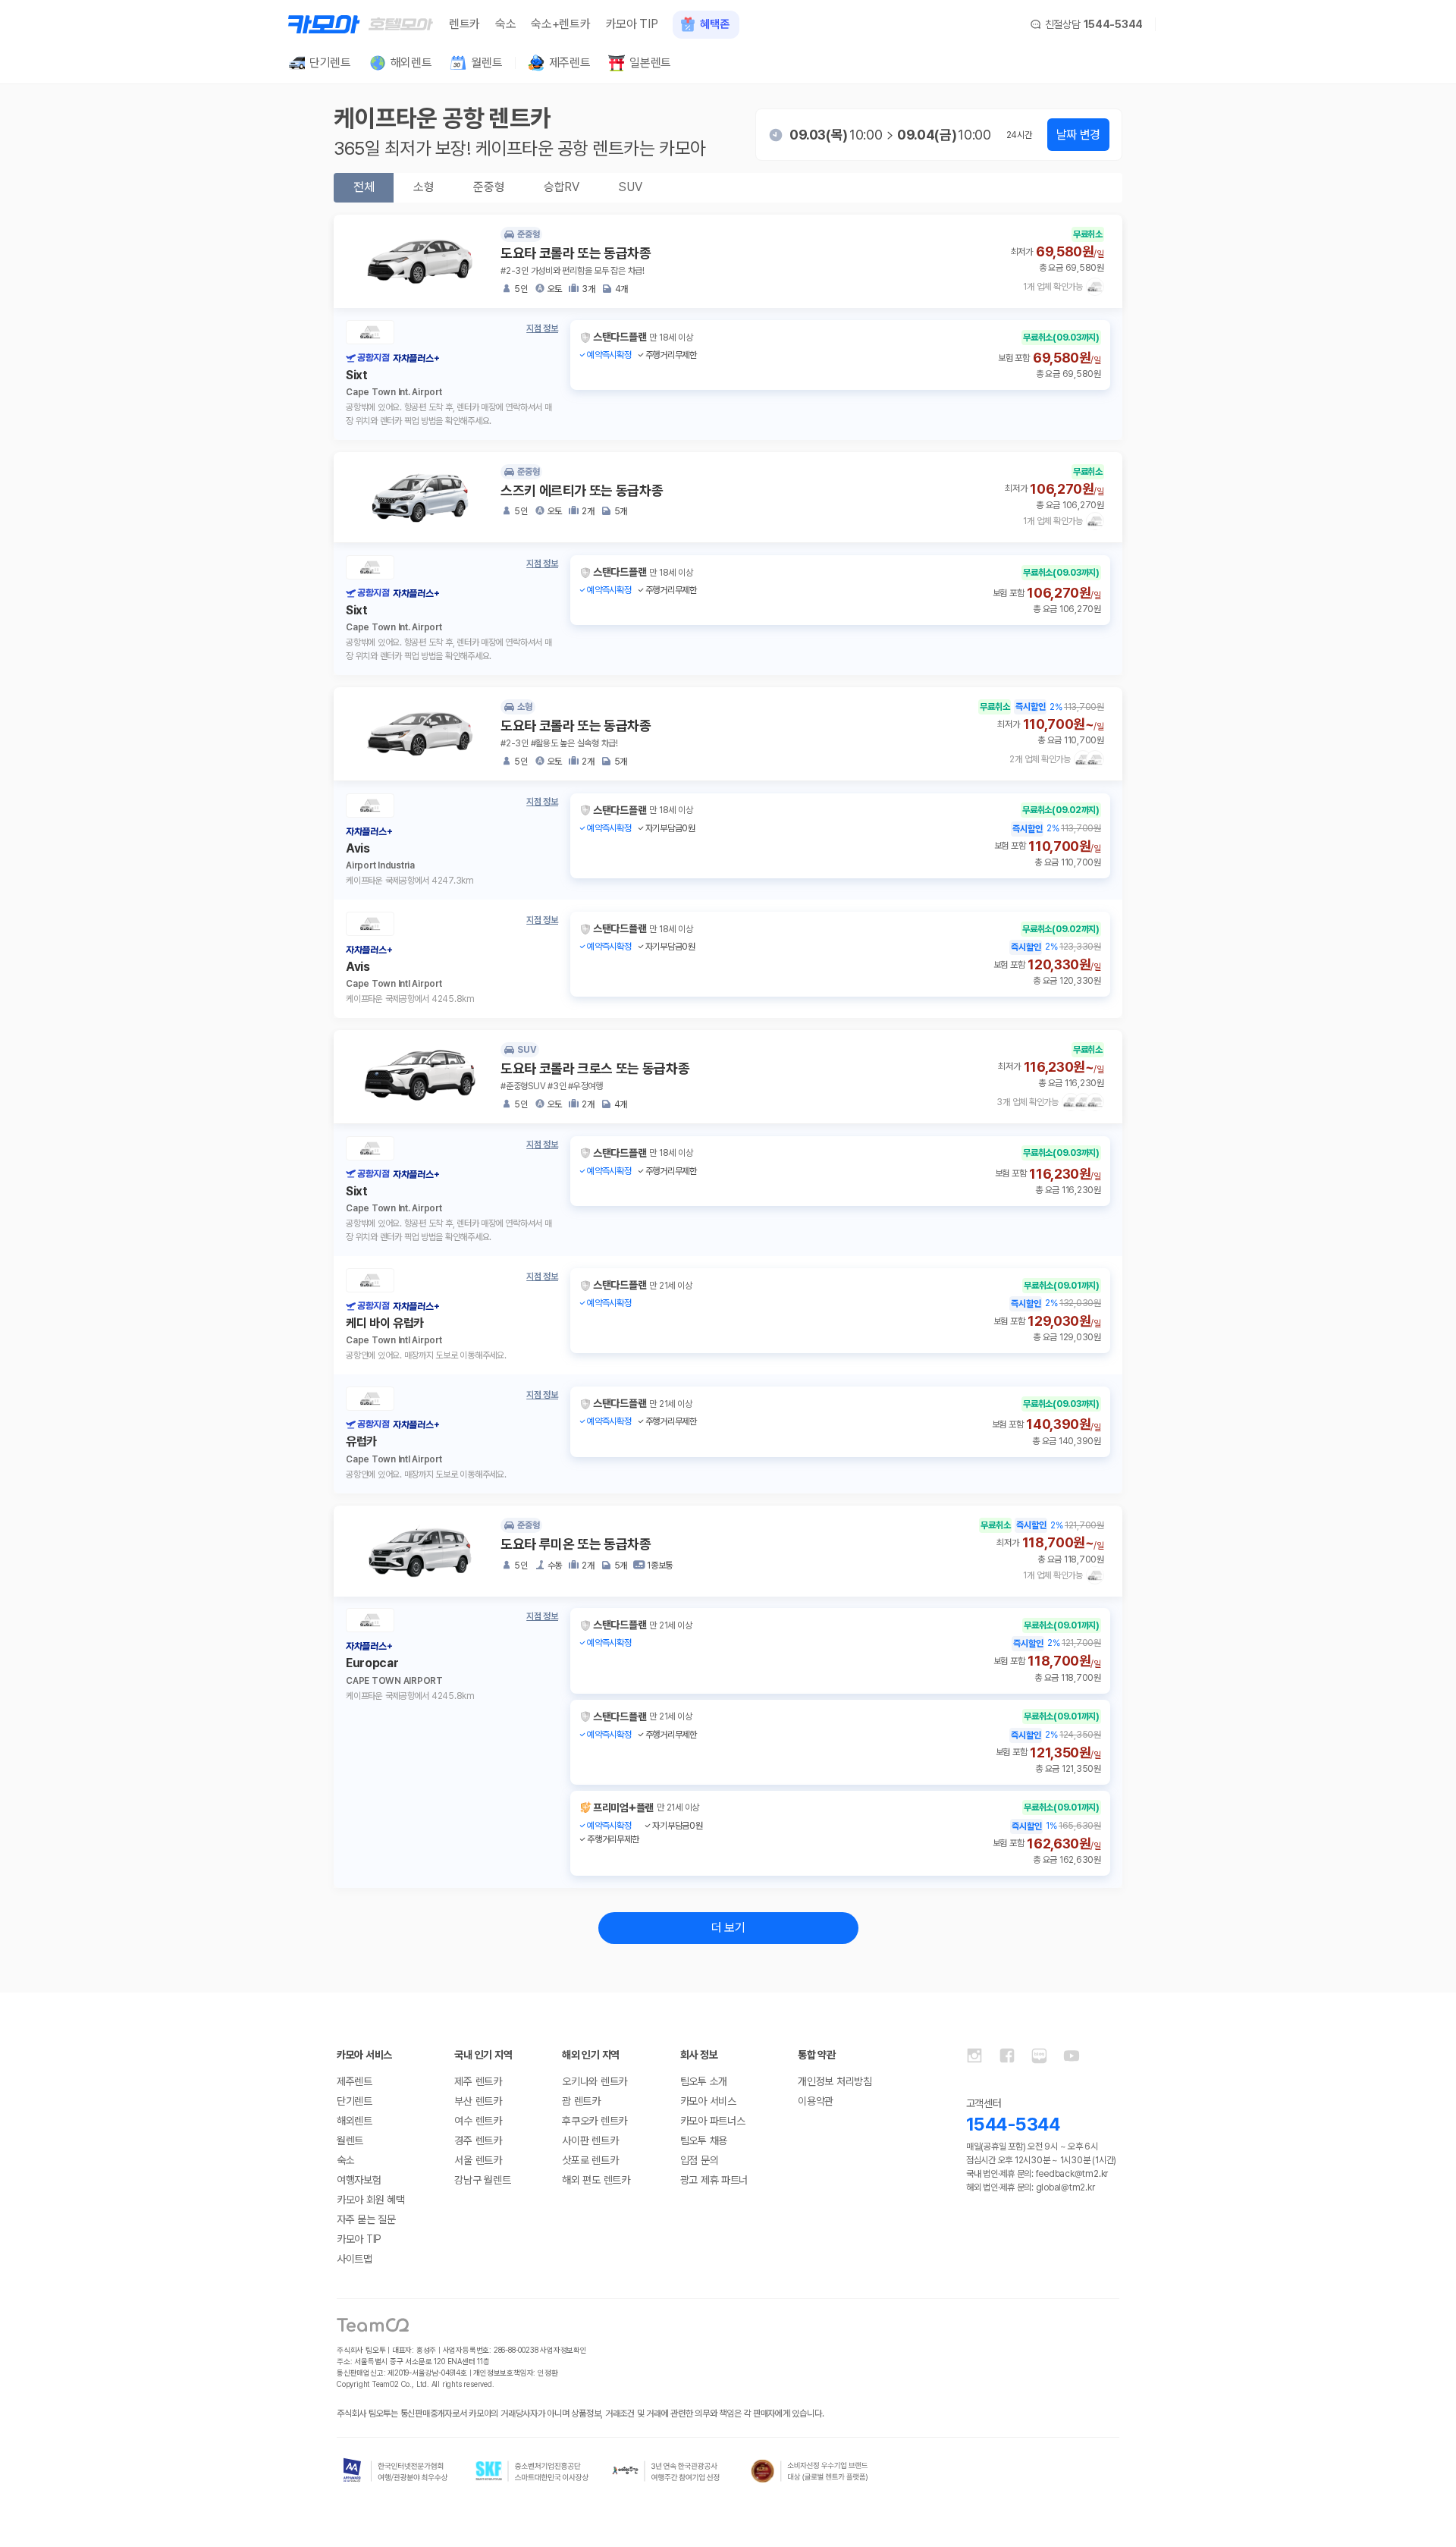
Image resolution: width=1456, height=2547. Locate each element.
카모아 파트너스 (713, 2121)
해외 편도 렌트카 (596, 2180)
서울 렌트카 (478, 2160)
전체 (364, 187)
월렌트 (350, 2140)
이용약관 (816, 2101)
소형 (424, 187)
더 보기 (728, 1928)
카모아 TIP (632, 24)
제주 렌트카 (478, 2081)
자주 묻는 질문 (366, 2219)
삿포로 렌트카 (590, 2160)
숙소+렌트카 (560, 24)
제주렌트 (355, 2081)
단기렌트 (355, 2101)
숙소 (505, 24)
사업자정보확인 (563, 2350)
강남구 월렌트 (482, 2180)
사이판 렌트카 (590, 2140)
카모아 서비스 (708, 2101)
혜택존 (714, 24)
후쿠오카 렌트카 (595, 2121)
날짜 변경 (1078, 135)
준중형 (489, 187)
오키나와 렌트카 (595, 2081)
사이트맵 (355, 2259)
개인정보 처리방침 (835, 2081)
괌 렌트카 (581, 2101)
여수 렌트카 (478, 2121)
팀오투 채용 (704, 2140)
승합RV (561, 187)
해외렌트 (355, 2121)
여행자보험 (359, 2180)
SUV (630, 187)
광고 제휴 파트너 (714, 2180)
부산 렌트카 (478, 2101)
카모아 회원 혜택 (370, 2200)
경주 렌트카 (478, 2140)
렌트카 (464, 24)
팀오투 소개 (704, 2081)
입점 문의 (700, 2160)
